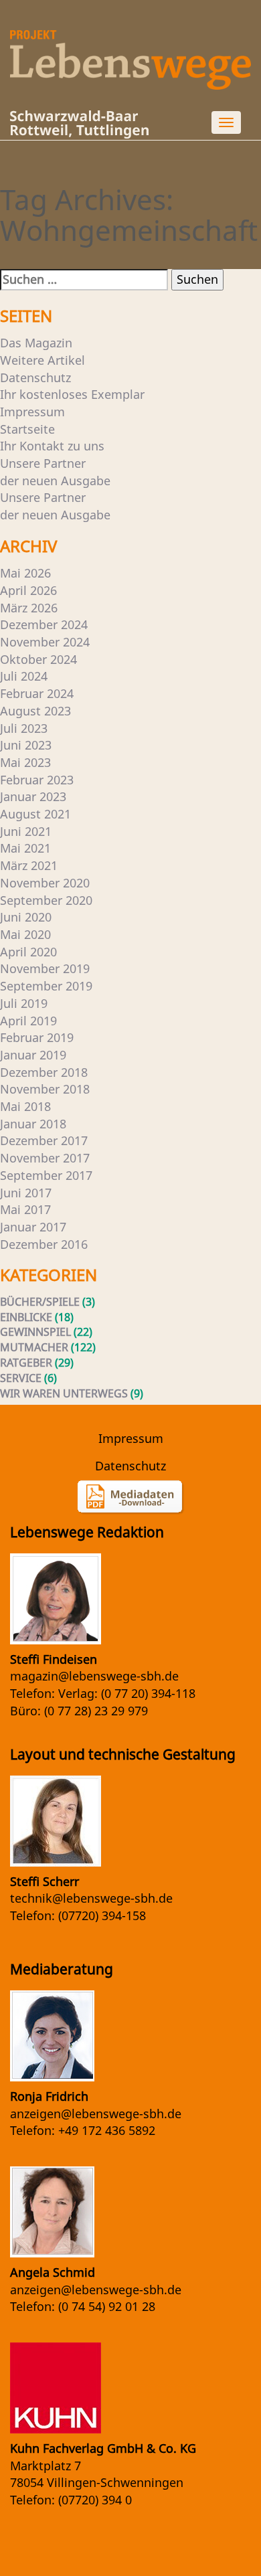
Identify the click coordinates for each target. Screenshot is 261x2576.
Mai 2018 (25, 1106)
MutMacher (34, 1347)
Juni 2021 (26, 831)
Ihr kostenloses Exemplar (72, 394)
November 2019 (45, 968)
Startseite (27, 429)
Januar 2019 (33, 1055)
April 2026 (28, 590)
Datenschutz (35, 377)
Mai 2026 (25, 573)
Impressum (32, 412)
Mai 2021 (25, 848)
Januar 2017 (33, 1227)
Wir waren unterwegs (64, 1393)
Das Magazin (36, 343)
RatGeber (26, 1363)
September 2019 (46, 986)
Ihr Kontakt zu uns (52, 446)
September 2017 (46, 1175)
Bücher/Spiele (40, 1302)
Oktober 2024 (38, 659)
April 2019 (28, 1021)
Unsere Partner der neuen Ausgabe (55, 472)
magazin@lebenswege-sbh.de (94, 1676)
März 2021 (29, 865)
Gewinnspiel (35, 1332)
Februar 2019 (37, 1037)
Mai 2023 (25, 762)
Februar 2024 (37, 693)
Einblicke (26, 1317)
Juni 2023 (26, 745)
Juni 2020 (26, 917)
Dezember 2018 (44, 1072)
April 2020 (28, 952)
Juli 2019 (24, 1003)
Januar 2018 (33, 1124)
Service (21, 1378)
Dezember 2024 (44, 624)
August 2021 (35, 814)
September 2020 (46, 900)
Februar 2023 (37, 780)
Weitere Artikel (42, 360)
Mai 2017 (25, 1209)
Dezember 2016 (44, 1244)
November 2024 (45, 642)
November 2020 (45, 883)
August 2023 (35, 711)
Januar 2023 (33, 796)
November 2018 (45, 1089)
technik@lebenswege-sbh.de (91, 1898)
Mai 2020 (25, 934)
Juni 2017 (26, 1193)
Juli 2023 (24, 728)
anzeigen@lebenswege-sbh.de (96, 2114)
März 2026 (29, 608)
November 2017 (45, 1158)
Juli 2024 (24, 676)
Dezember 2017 (44, 1140)
